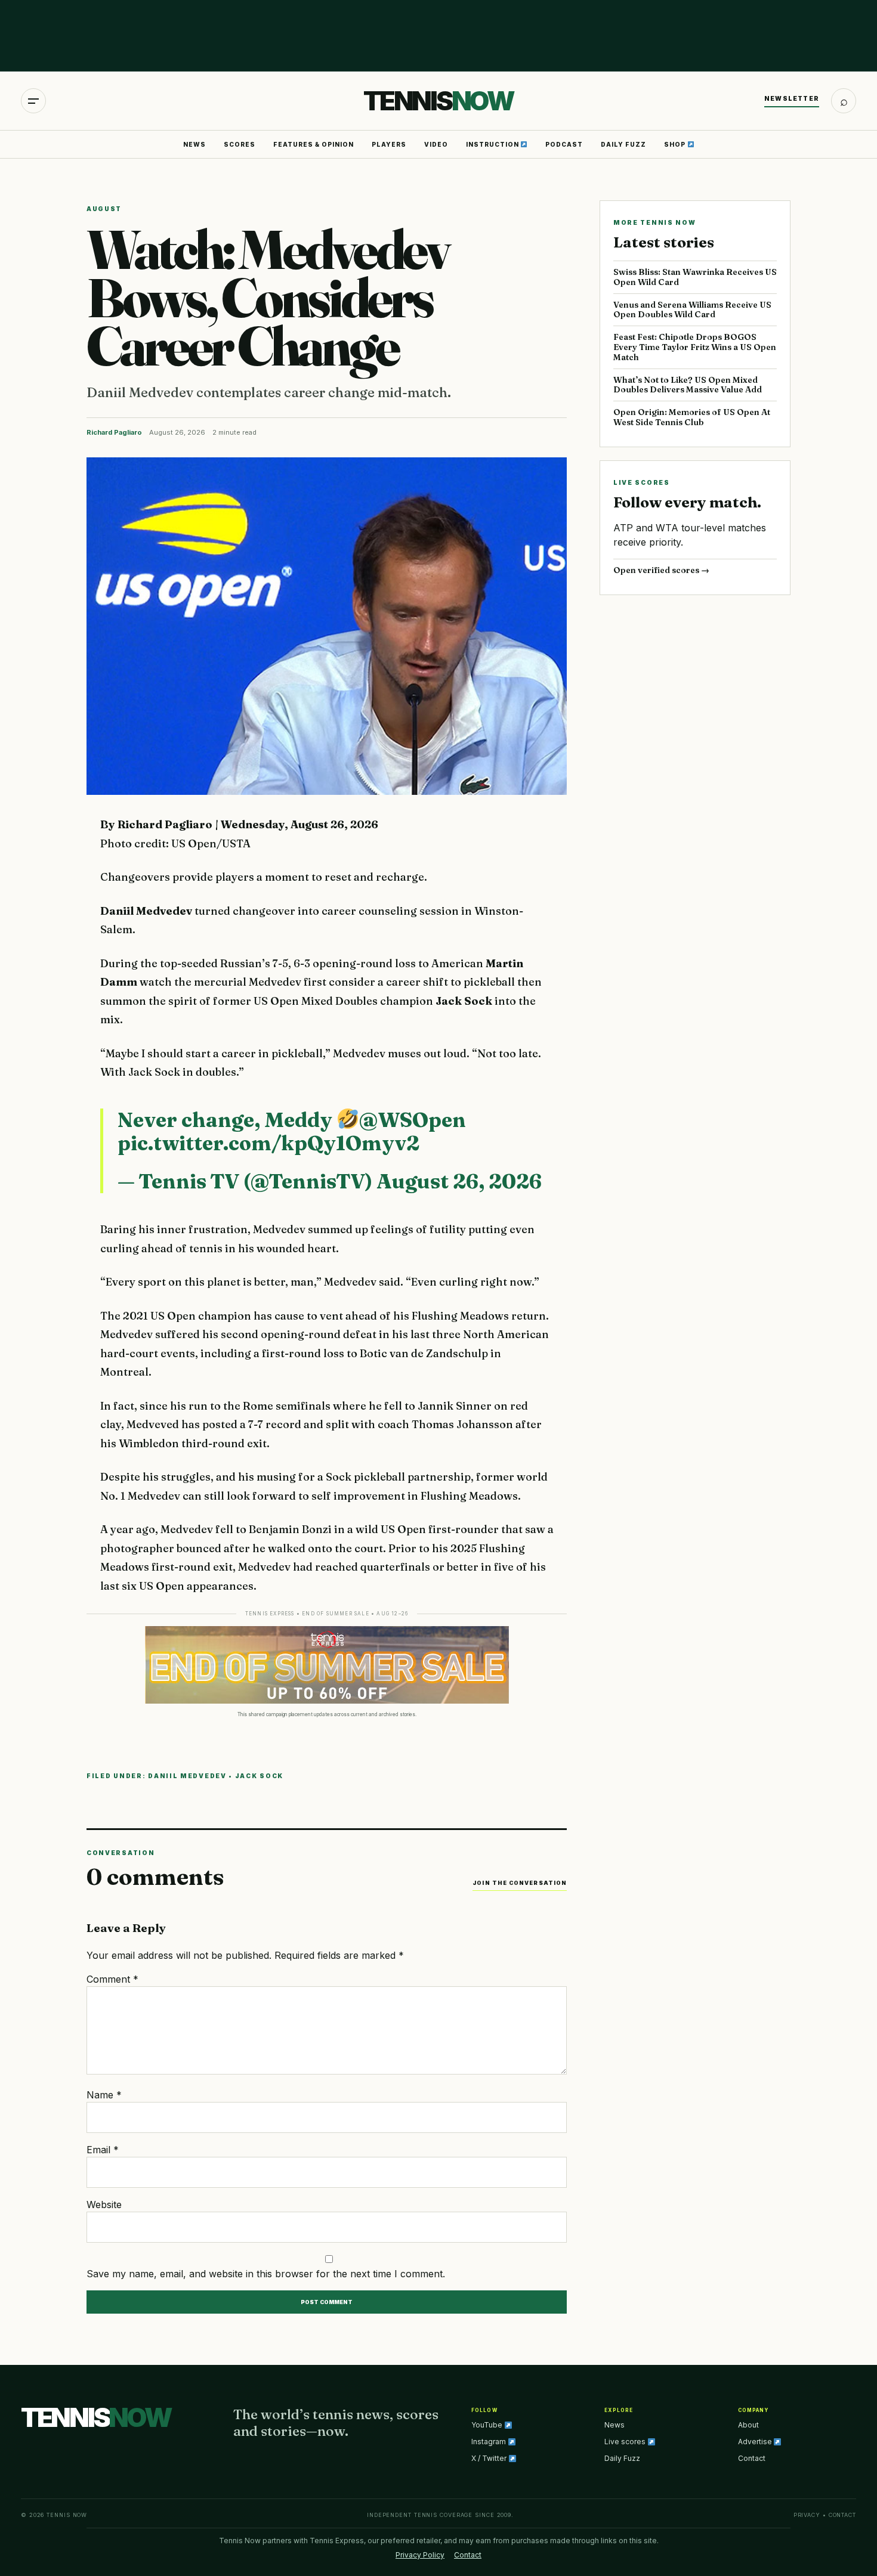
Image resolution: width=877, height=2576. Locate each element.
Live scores (626, 2442)
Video (436, 144)
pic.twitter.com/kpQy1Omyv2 (268, 1143)
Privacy (807, 2515)
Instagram (490, 2442)
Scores (240, 144)
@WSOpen (413, 1120)
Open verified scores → (661, 570)
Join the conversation (520, 1883)
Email (103, 2150)
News (194, 144)
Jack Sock (259, 1776)
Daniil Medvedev (187, 1776)
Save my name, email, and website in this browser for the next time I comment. (266, 2274)
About (748, 2425)
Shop (676, 144)
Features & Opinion (314, 144)
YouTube (488, 2425)
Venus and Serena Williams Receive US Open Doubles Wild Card (692, 310)
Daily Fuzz (623, 144)
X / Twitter (490, 2458)
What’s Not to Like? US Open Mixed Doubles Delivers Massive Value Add (688, 385)
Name (104, 2095)
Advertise (756, 2442)
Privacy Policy (420, 2555)
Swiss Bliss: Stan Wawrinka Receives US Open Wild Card (695, 277)
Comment (112, 1979)
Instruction (493, 144)
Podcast (564, 144)
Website (104, 2205)
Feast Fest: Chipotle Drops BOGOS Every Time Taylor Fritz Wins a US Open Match (695, 347)
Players (389, 144)
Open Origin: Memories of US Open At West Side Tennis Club (692, 417)
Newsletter (792, 98)
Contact (752, 2458)
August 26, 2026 (459, 1181)
